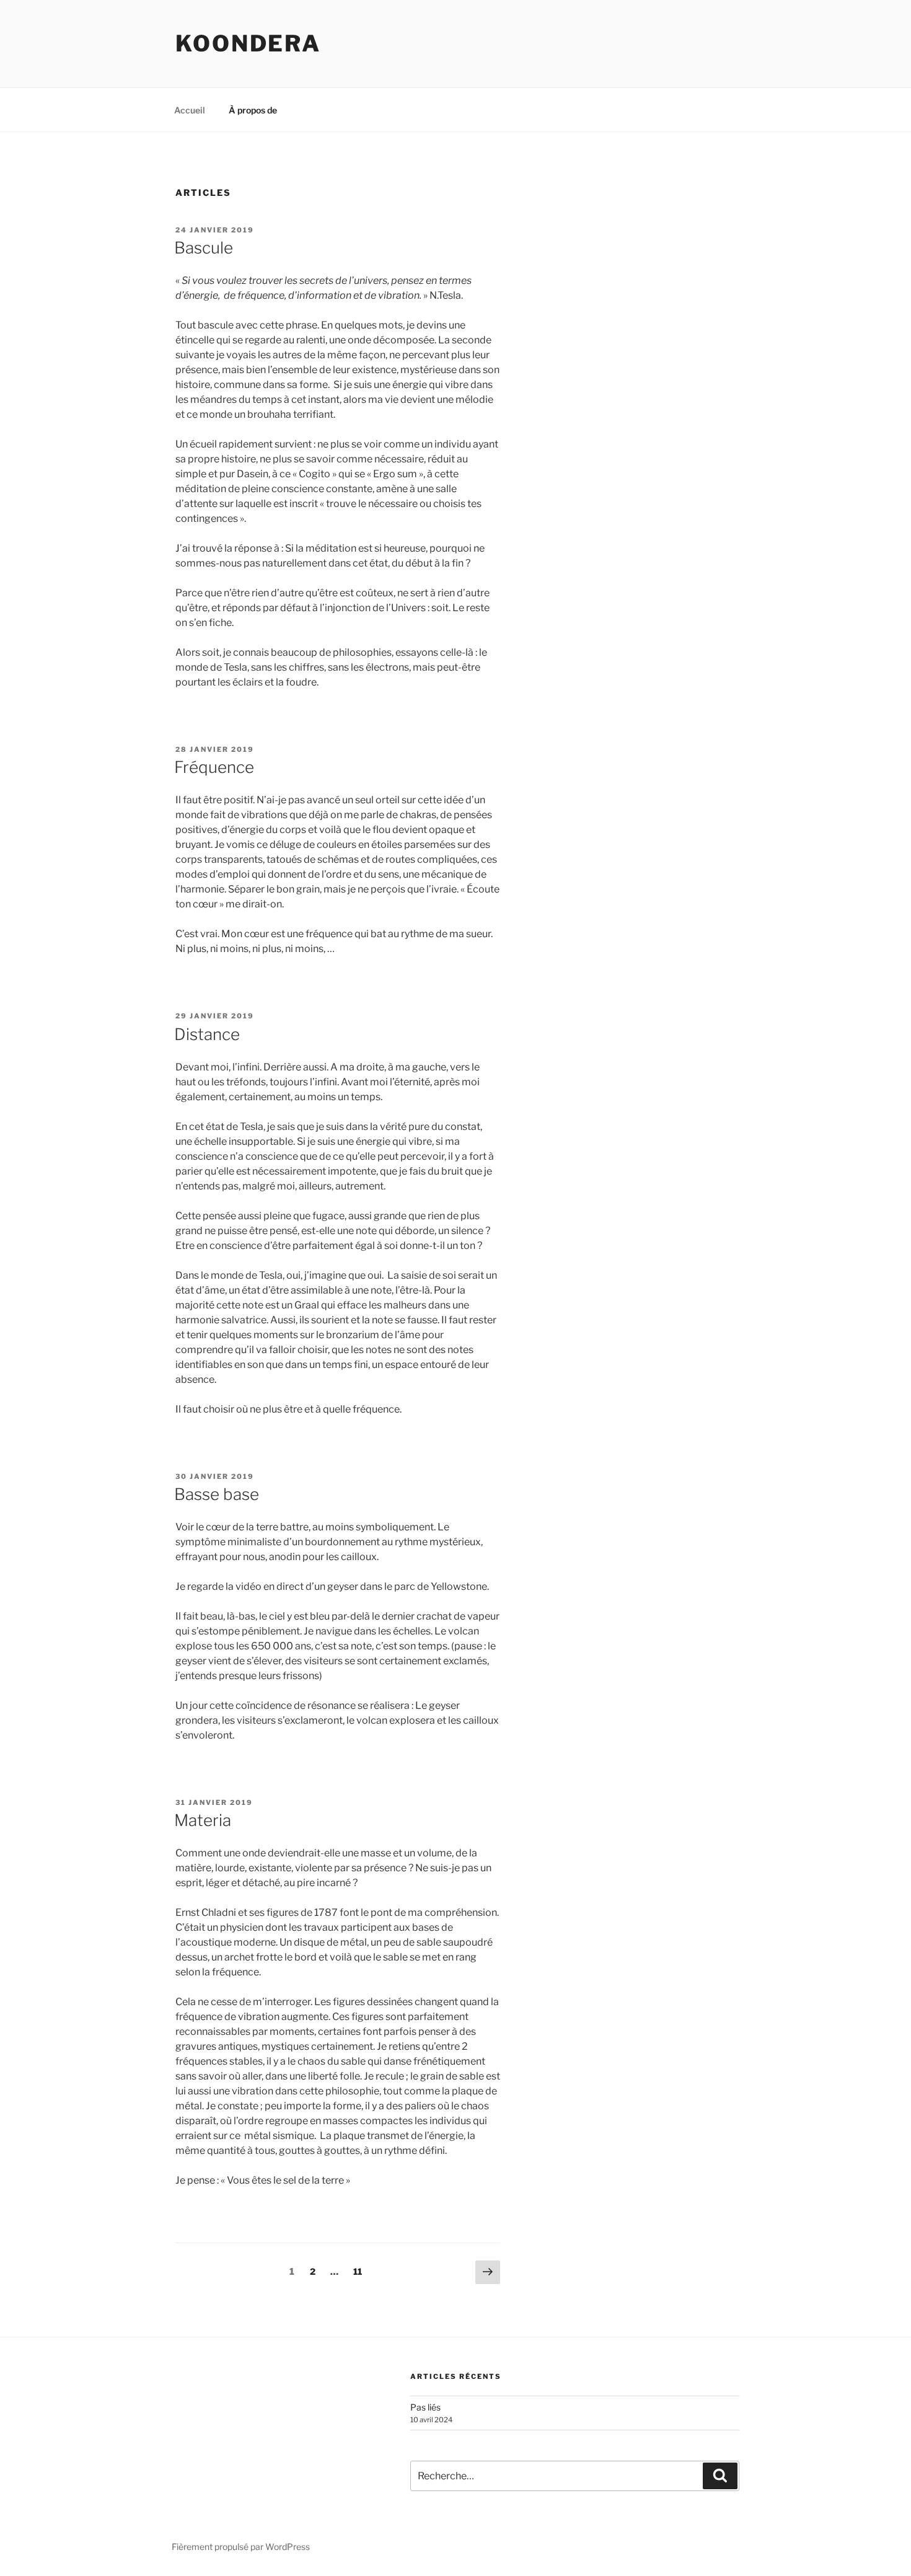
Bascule (204, 248)
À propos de (253, 110)
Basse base (217, 1494)
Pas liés (425, 2407)
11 (360, 2271)
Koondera (248, 43)
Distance (207, 1034)
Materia (203, 1820)
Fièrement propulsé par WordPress (241, 2547)
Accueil (190, 110)
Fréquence (214, 767)
